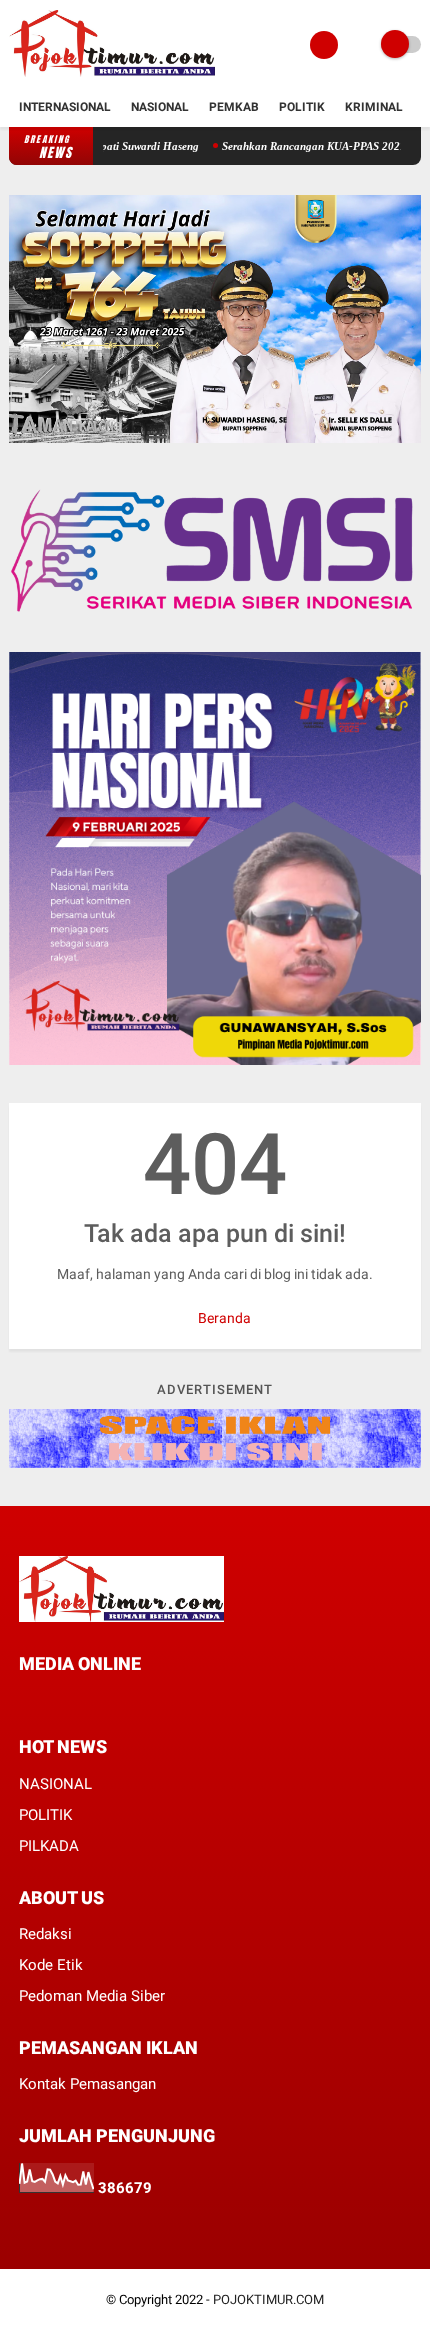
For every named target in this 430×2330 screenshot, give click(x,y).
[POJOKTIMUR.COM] (112, 78)
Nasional (160, 107)
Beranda (223, 1318)
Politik (302, 107)
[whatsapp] (79, 1700)
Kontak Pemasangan (87, 2084)
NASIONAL (55, 1784)
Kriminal (374, 107)
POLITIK (45, 1815)
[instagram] (106, 1700)
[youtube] (133, 1700)
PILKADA (49, 1846)
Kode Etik (51, 1965)
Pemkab (234, 107)
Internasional (65, 107)
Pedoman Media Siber (92, 1996)
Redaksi (45, 1934)
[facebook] (25, 1700)
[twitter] (52, 1700)
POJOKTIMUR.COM (268, 2299)
